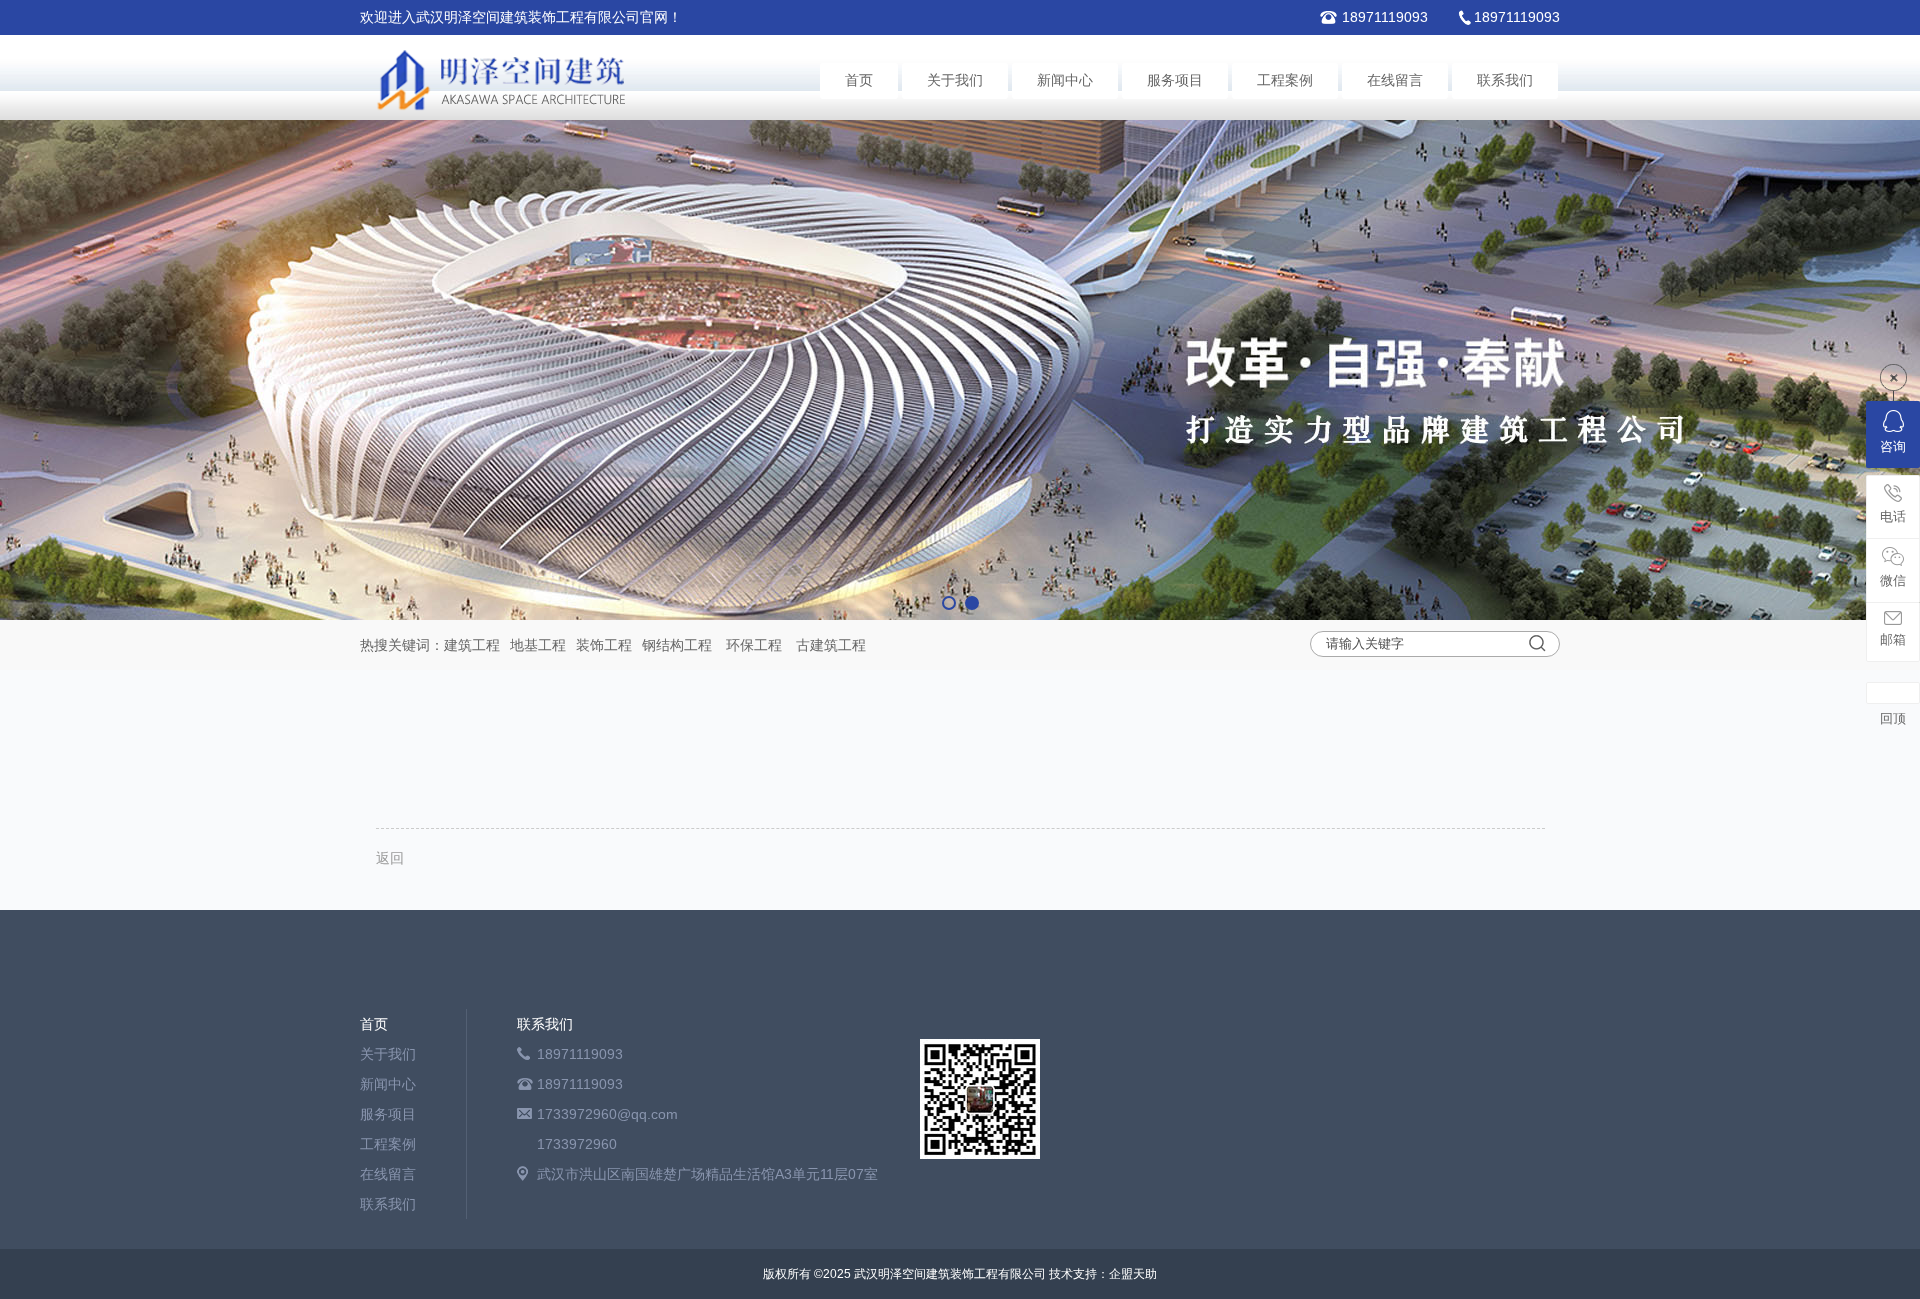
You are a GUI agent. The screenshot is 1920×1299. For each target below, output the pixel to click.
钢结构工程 (677, 645)
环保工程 (754, 645)
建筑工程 (472, 645)
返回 (390, 858)
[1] (960, 370)
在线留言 (1395, 80)
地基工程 (538, 645)
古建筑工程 (831, 645)
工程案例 (1285, 80)
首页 (859, 80)
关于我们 (955, 80)
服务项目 (1175, 80)
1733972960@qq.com (607, 1114)
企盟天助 (1133, 1274)
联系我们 (1505, 80)
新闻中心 (1065, 80)
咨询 (1893, 446)
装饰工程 (604, 645)
